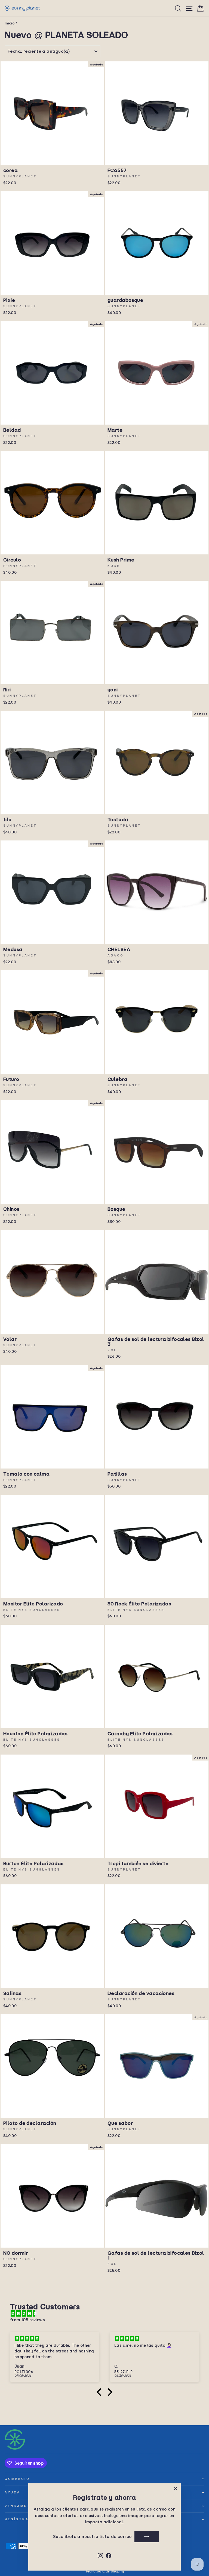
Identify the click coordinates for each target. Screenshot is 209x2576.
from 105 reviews (27, 2320)
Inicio (10, 23)
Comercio (17, 2479)
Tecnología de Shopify (105, 2571)
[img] (107, 2314)
